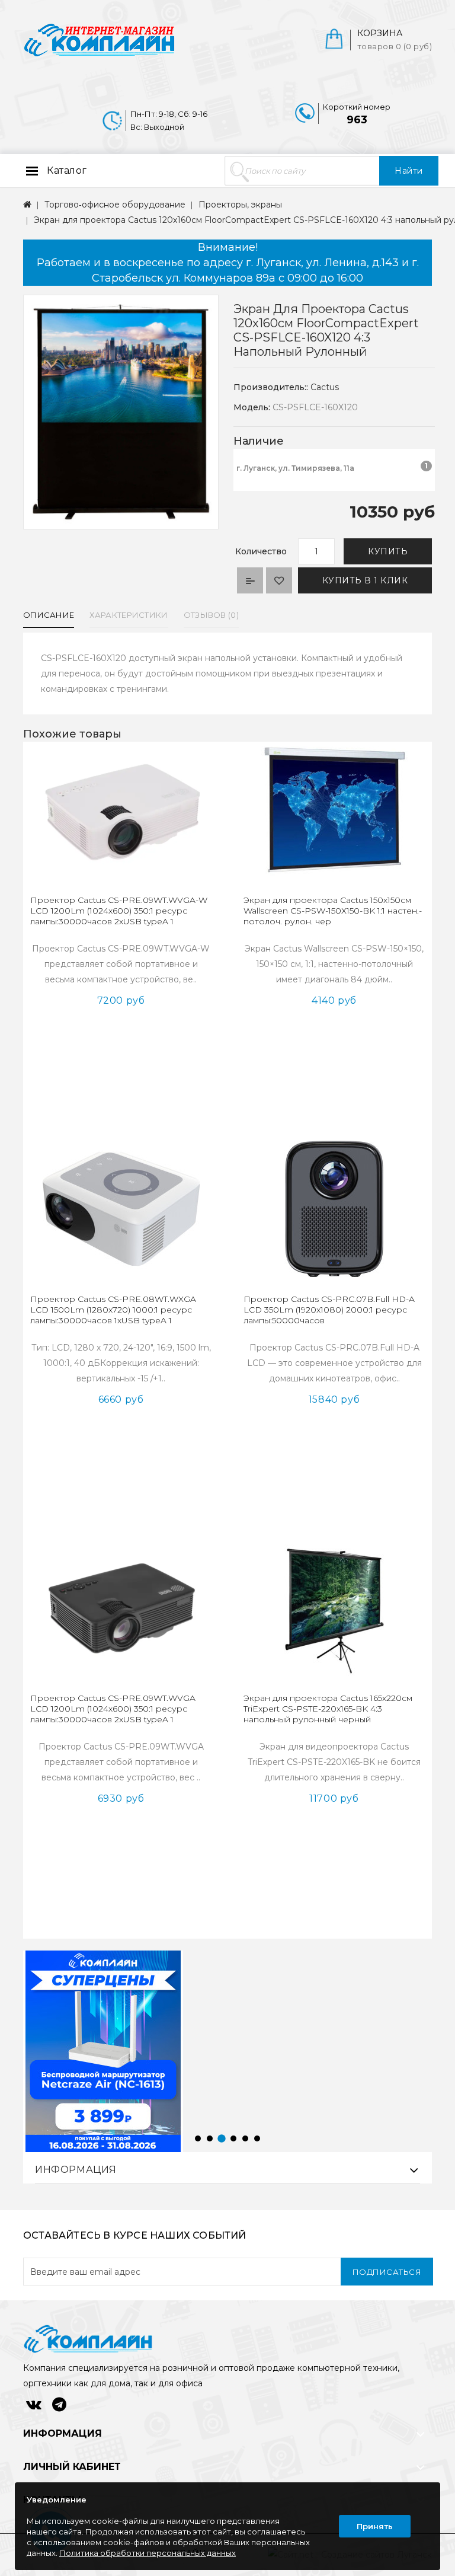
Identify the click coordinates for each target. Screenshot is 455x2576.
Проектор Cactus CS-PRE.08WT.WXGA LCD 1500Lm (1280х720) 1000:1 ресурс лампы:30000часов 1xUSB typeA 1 (113, 1310)
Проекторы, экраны (240, 205)
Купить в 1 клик (365, 580)
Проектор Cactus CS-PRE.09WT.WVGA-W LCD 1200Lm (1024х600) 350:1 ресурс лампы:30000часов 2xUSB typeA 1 (119, 911)
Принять (375, 2526)
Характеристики (129, 615)
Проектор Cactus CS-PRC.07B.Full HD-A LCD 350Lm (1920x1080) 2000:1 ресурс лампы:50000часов (329, 1310)
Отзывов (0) (211, 615)
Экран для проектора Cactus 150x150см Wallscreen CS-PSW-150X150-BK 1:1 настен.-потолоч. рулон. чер (333, 911)
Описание (49, 615)
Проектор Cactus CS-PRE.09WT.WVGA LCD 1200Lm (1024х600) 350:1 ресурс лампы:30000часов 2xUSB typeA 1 (113, 1709)
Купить (388, 551)
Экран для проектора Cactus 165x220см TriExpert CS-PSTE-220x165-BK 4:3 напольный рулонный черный (328, 1709)
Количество (261, 551)
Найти (409, 171)
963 (357, 120)
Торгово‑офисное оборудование (115, 205)
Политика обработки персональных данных (148, 2553)
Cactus (325, 387)
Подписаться (387, 2272)
